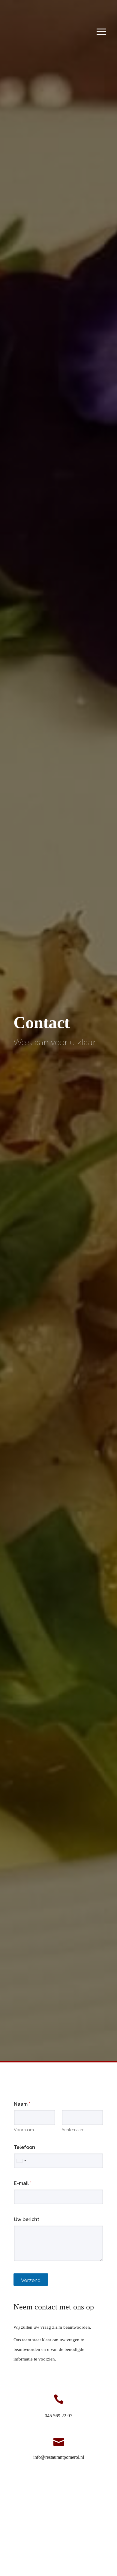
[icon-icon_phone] (59, 2400)
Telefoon (24, 2147)
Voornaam (24, 2130)
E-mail (23, 2183)
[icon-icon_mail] (59, 2441)
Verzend (31, 2280)
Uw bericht (27, 2219)
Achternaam (73, 2130)
